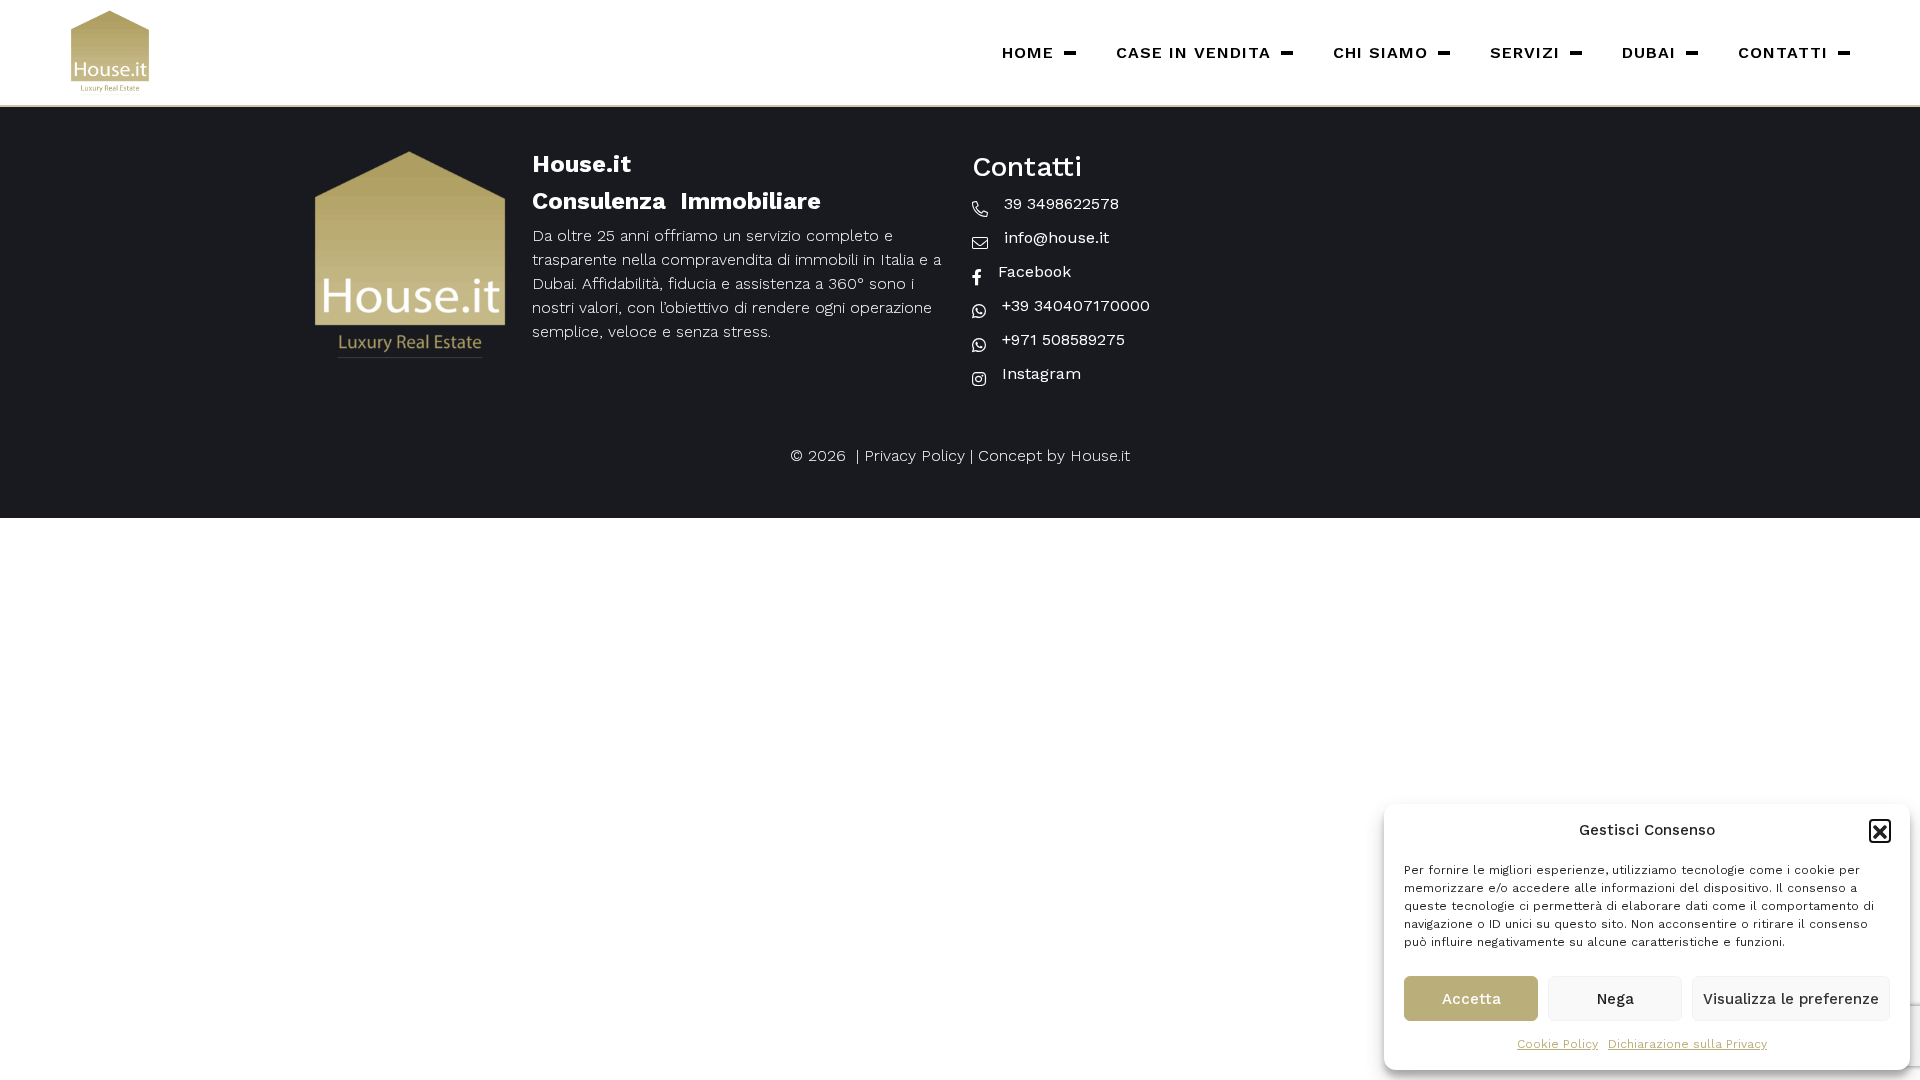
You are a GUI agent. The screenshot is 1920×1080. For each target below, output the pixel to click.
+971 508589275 (1063, 339)
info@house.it (1056, 237)
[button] (1880, 830)
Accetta (1471, 999)
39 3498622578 (1061, 203)
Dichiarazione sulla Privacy (1687, 1044)
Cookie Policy (1557, 1044)
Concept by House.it (1054, 455)
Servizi (1525, 52)
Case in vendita (1193, 52)
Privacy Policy (914, 455)
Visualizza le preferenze (1791, 999)
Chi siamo (1380, 52)
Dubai (1649, 52)
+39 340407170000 (1076, 305)
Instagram (1041, 373)
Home (1028, 52)
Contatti (1783, 52)
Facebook (1034, 271)
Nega (1615, 999)
